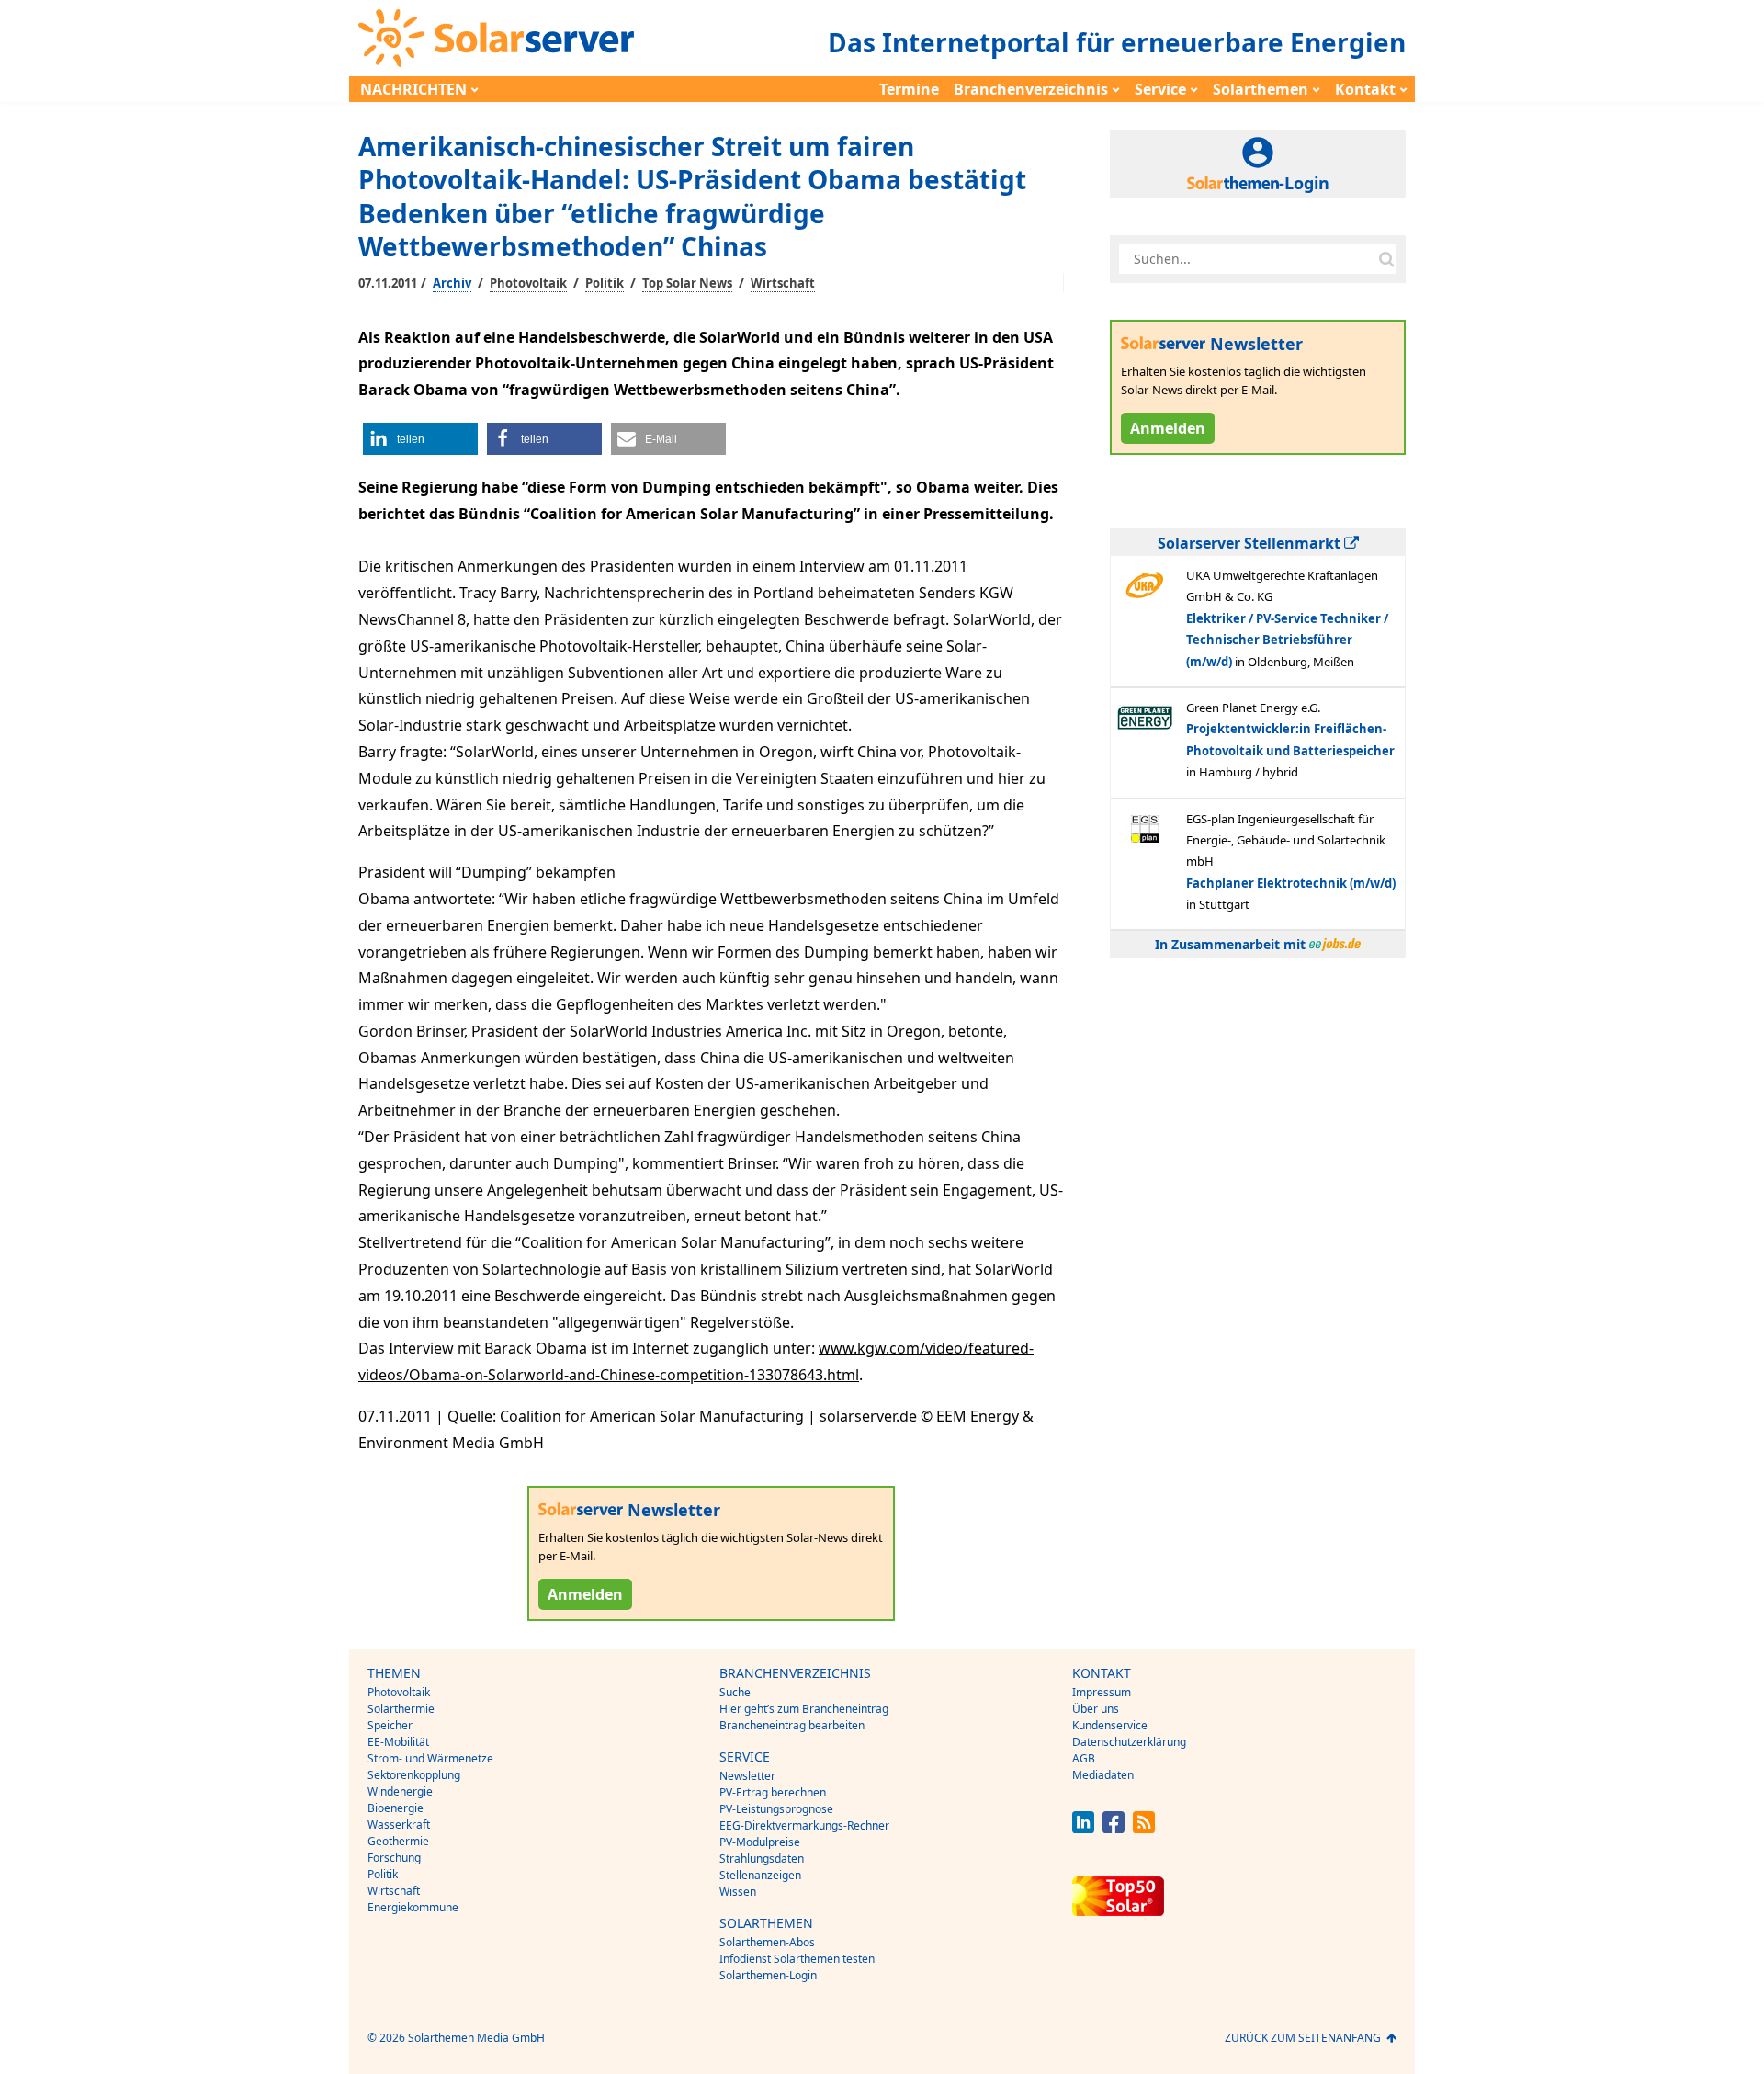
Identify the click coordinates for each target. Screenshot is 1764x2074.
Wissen (738, 1892)
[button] (420, 439)
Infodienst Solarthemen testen (797, 1959)
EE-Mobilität (398, 1742)
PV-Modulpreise (760, 1842)
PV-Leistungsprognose (776, 1809)
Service (1160, 89)
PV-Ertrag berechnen (773, 1792)
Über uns (1096, 1709)
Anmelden (585, 1594)
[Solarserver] (496, 38)
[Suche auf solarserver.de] (1386, 259)
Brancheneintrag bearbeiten (792, 1725)
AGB (1084, 1758)
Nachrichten (413, 89)
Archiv (452, 283)
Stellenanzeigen (760, 1875)
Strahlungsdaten (762, 1859)
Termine (909, 89)
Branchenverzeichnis (1031, 89)
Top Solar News (687, 283)
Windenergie (400, 1791)
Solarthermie (401, 1709)
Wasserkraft (399, 1825)
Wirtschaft (783, 283)
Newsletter (747, 1776)
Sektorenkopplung (414, 1775)
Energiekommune (413, 1907)
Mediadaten (1103, 1775)
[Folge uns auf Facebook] (1114, 1828)
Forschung (394, 1858)
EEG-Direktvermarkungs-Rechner (804, 1825)
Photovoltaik (528, 283)
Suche (735, 1692)
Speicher (390, 1725)
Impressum (1102, 1692)
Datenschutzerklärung (1129, 1742)
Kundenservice (1110, 1725)
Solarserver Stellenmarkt (1251, 543)
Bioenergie (396, 1808)
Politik (605, 283)
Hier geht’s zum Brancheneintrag (804, 1709)
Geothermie (398, 1841)
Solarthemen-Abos (767, 1942)
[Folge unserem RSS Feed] (1144, 1828)
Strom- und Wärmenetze (430, 1758)
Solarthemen (1261, 89)
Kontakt (1365, 89)
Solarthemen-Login (768, 1975)
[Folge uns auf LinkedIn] (1083, 1828)
